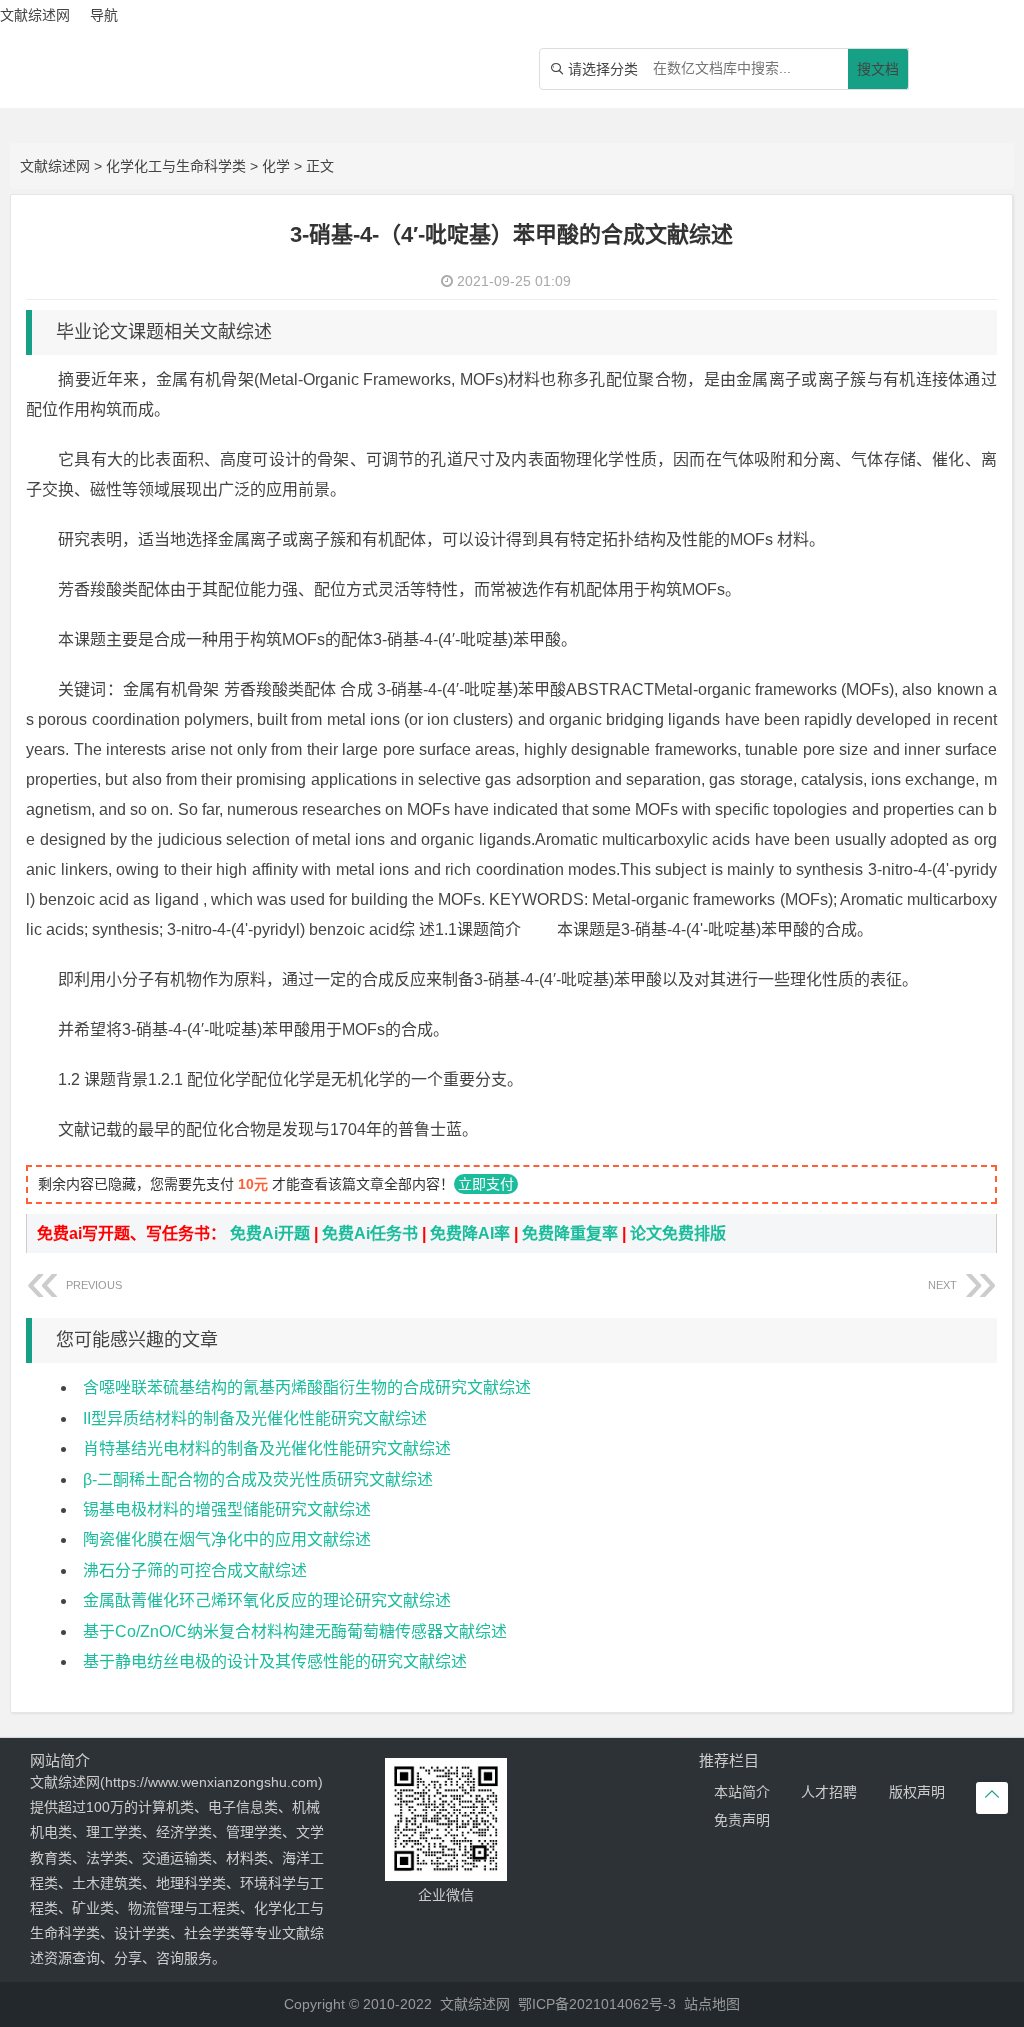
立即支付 (486, 1184)
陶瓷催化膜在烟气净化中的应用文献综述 (227, 1539)
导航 (104, 15)
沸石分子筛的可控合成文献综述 (195, 1570)
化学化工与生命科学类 (176, 166)
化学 (276, 166)
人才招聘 (829, 1792)
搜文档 (878, 69)
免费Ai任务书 (370, 1233)
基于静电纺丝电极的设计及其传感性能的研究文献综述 (275, 1661)
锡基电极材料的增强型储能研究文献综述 (227, 1509)
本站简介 (742, 1792)
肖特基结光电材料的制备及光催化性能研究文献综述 (267, 1448)
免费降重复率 (570, 1233)
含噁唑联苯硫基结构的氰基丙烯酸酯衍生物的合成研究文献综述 (307, 1387)
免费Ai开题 (270, 1233)
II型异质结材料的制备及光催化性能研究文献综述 (255, 1418)
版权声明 (917, 1792)
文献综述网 (55, 166)
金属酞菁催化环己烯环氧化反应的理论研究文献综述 (267, 1600)
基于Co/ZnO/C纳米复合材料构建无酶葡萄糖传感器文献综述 (295, 1631)
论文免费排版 (678, 1233)
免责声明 (742, 1820)
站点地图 (712, 2004)
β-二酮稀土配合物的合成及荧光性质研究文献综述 (258, 1479)
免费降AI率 (470, 1233)
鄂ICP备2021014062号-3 (597, 2004)
